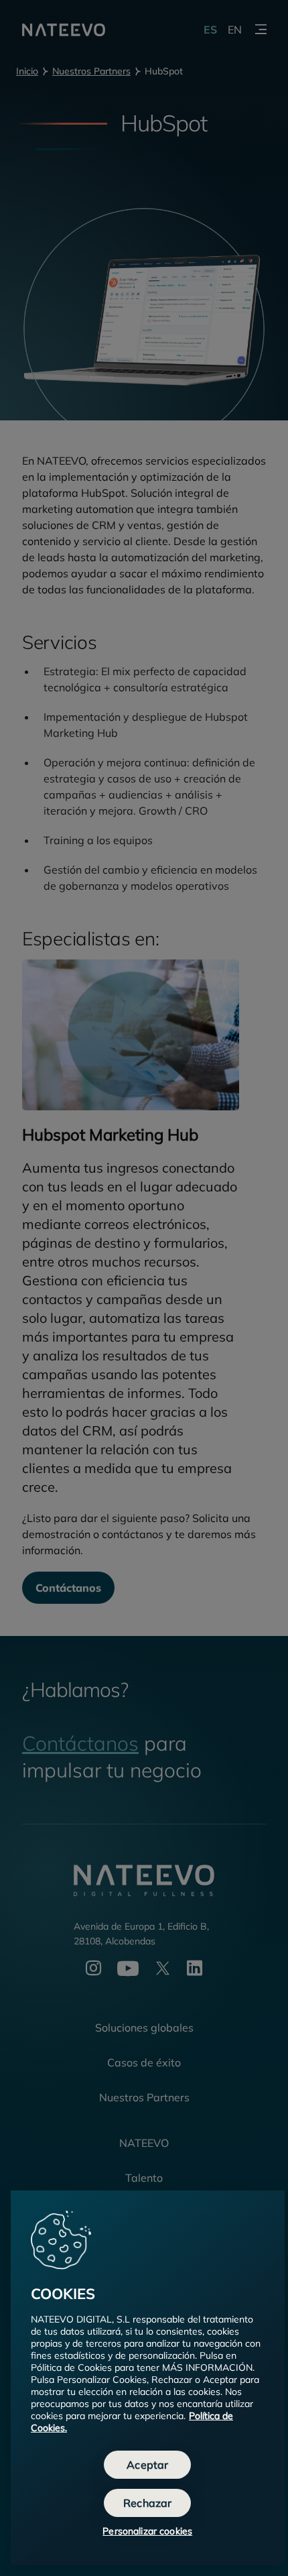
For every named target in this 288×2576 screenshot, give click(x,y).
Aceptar (147, 2465)
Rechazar (147, 2503)
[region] (148, 2378)
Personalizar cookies (147, 2531)
